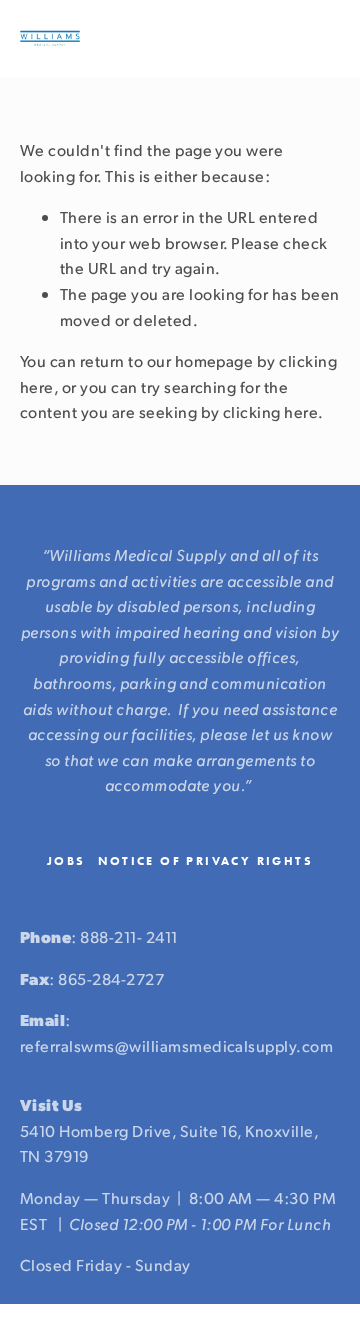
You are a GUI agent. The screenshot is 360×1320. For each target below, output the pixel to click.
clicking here (270, 411)
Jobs (66, 861)
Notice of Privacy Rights (206, 861)
